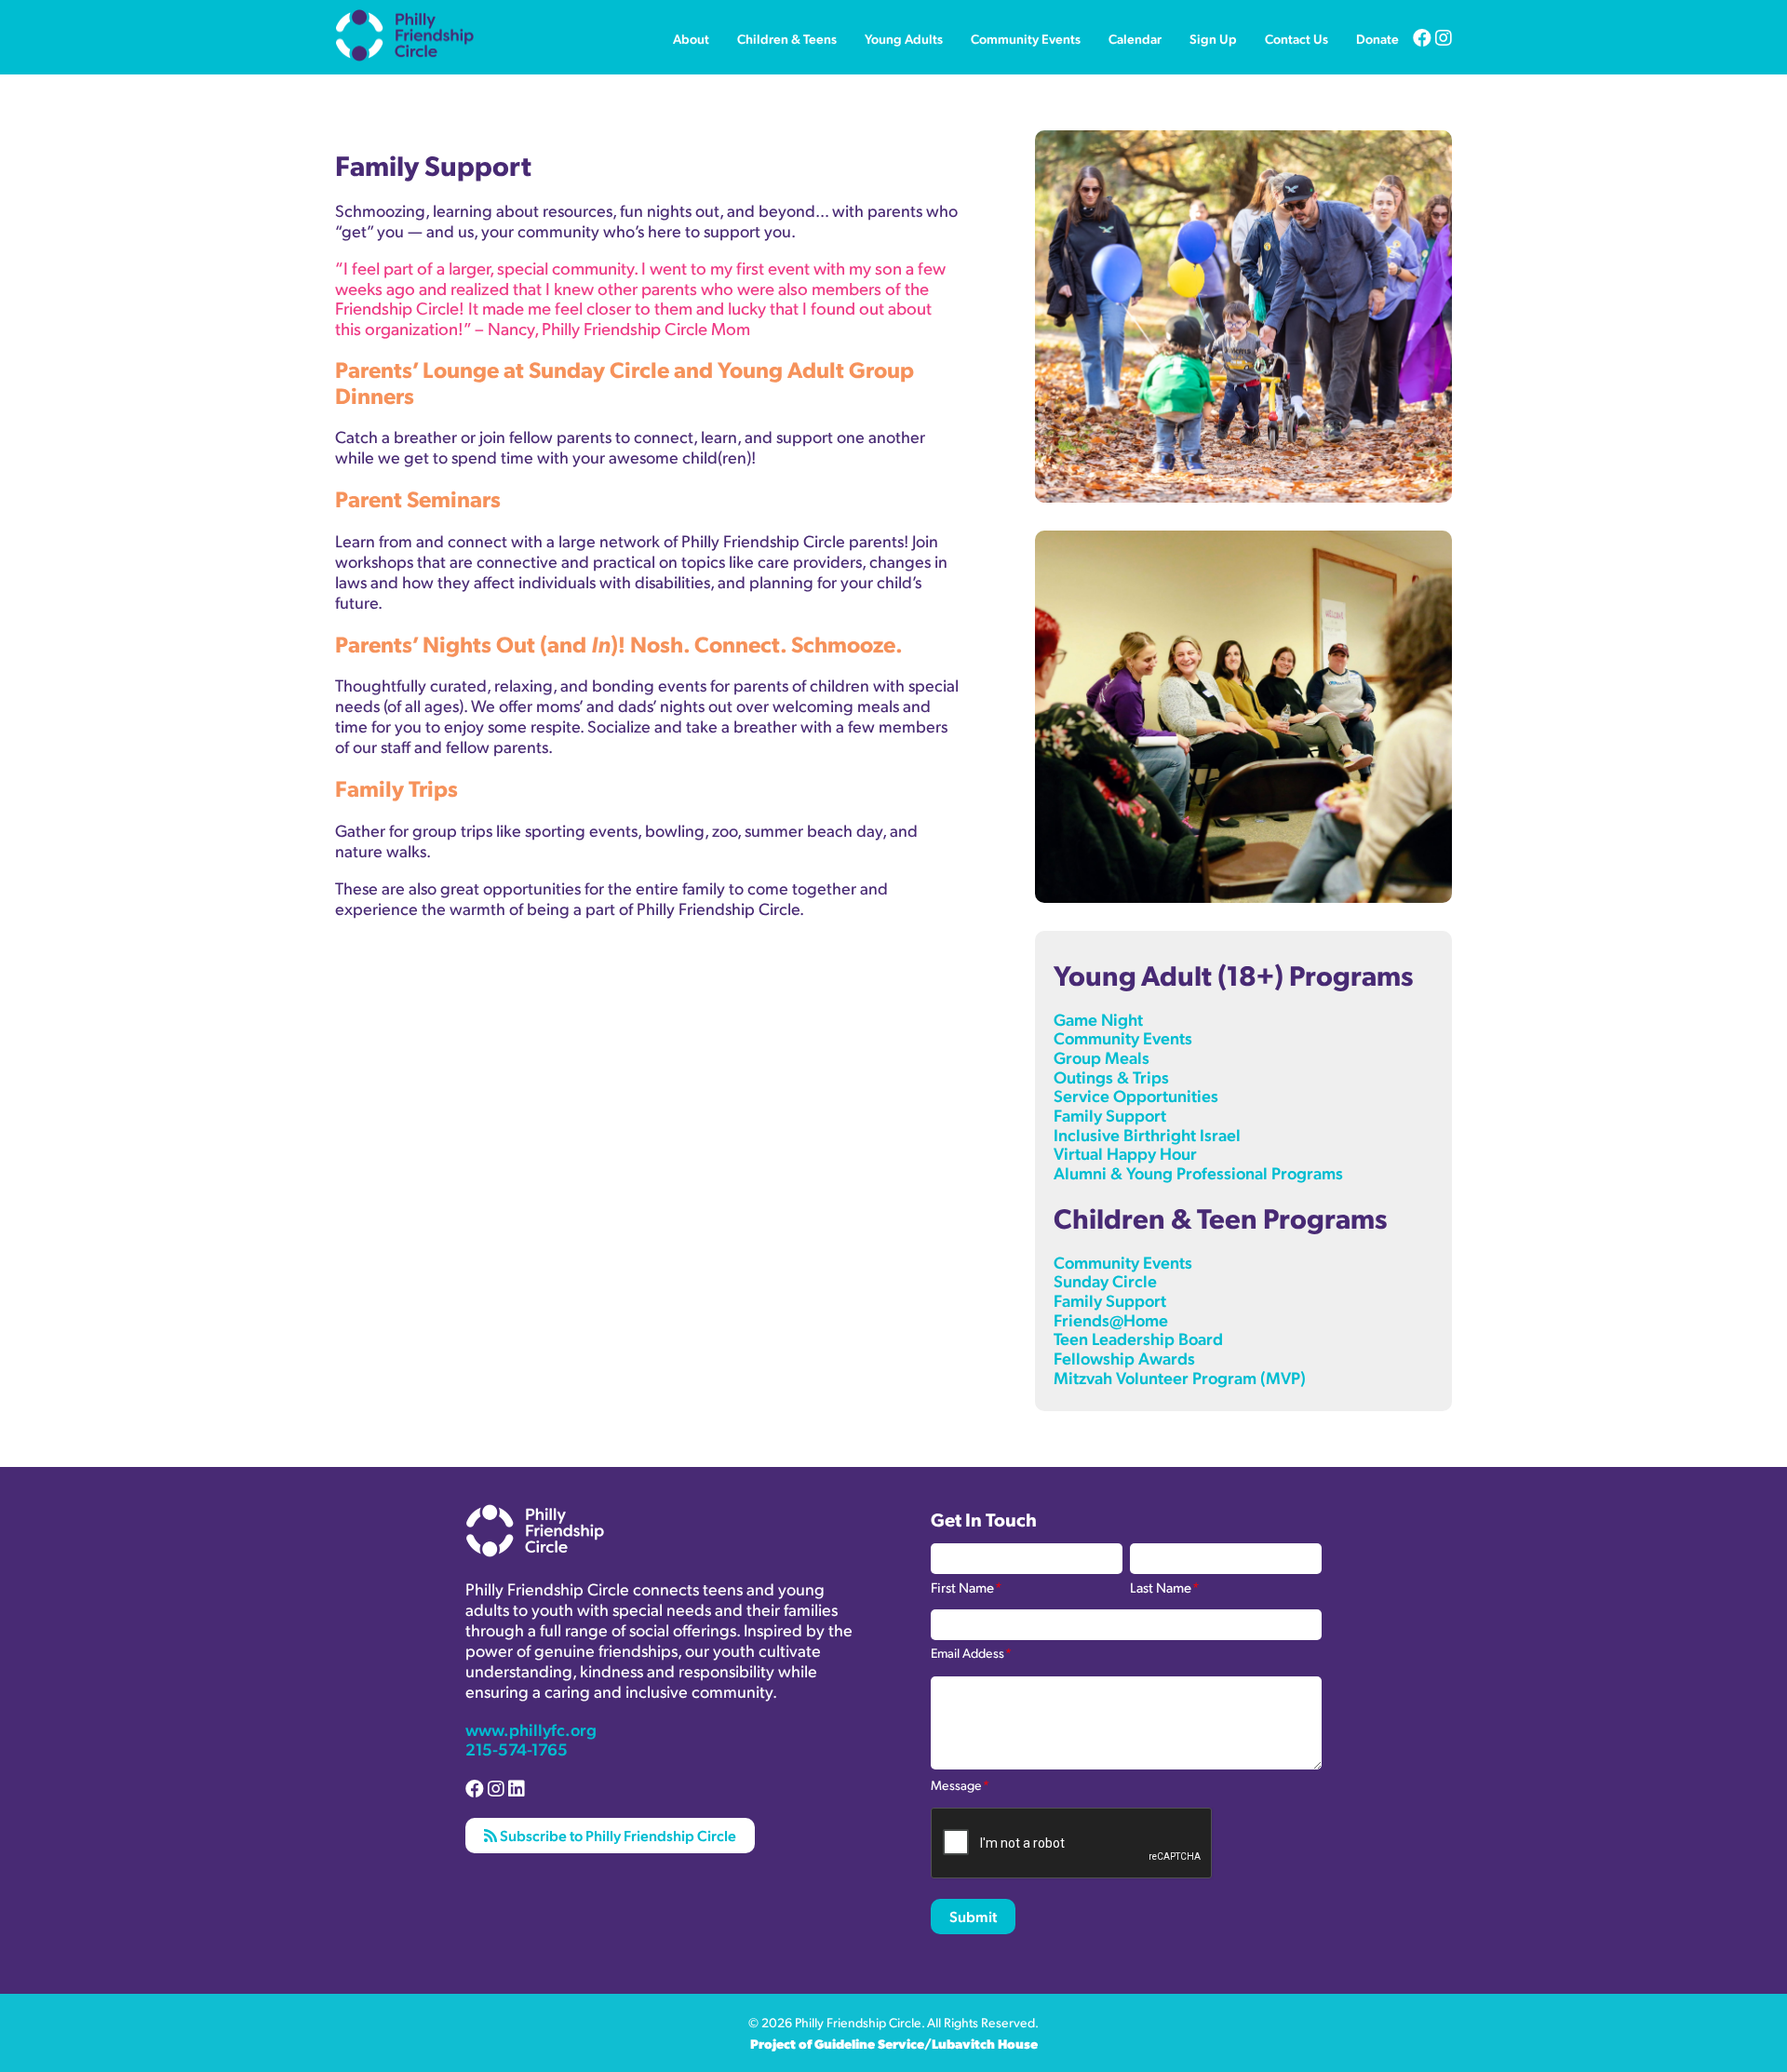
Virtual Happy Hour (1125, 1153)
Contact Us (1297, 38)
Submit (973, 1916)
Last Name (1164, 1586)
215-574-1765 (517, 1749)
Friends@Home (1111, 1319)
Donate (1377, 38)
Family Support (1110, 1115)
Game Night (1098, 1019)
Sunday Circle (1105, 1280)
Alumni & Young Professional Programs (1198, 1172)
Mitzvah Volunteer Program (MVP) (1180, 1377)
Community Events (1026, 38)
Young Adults (904, 38)
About (691, 38)
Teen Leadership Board (1138, 1338)
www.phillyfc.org (531, 1729)
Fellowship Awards (1124, 1358)
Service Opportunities (1136, 1095)
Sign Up (1213, 38)
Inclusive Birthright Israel (1147, 1134)
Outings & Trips (1111, 1076)
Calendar (1135, 38)
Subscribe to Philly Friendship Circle (617, 1835)
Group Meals (1102, 1057)
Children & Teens (787, 38)
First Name (966, 1586)
